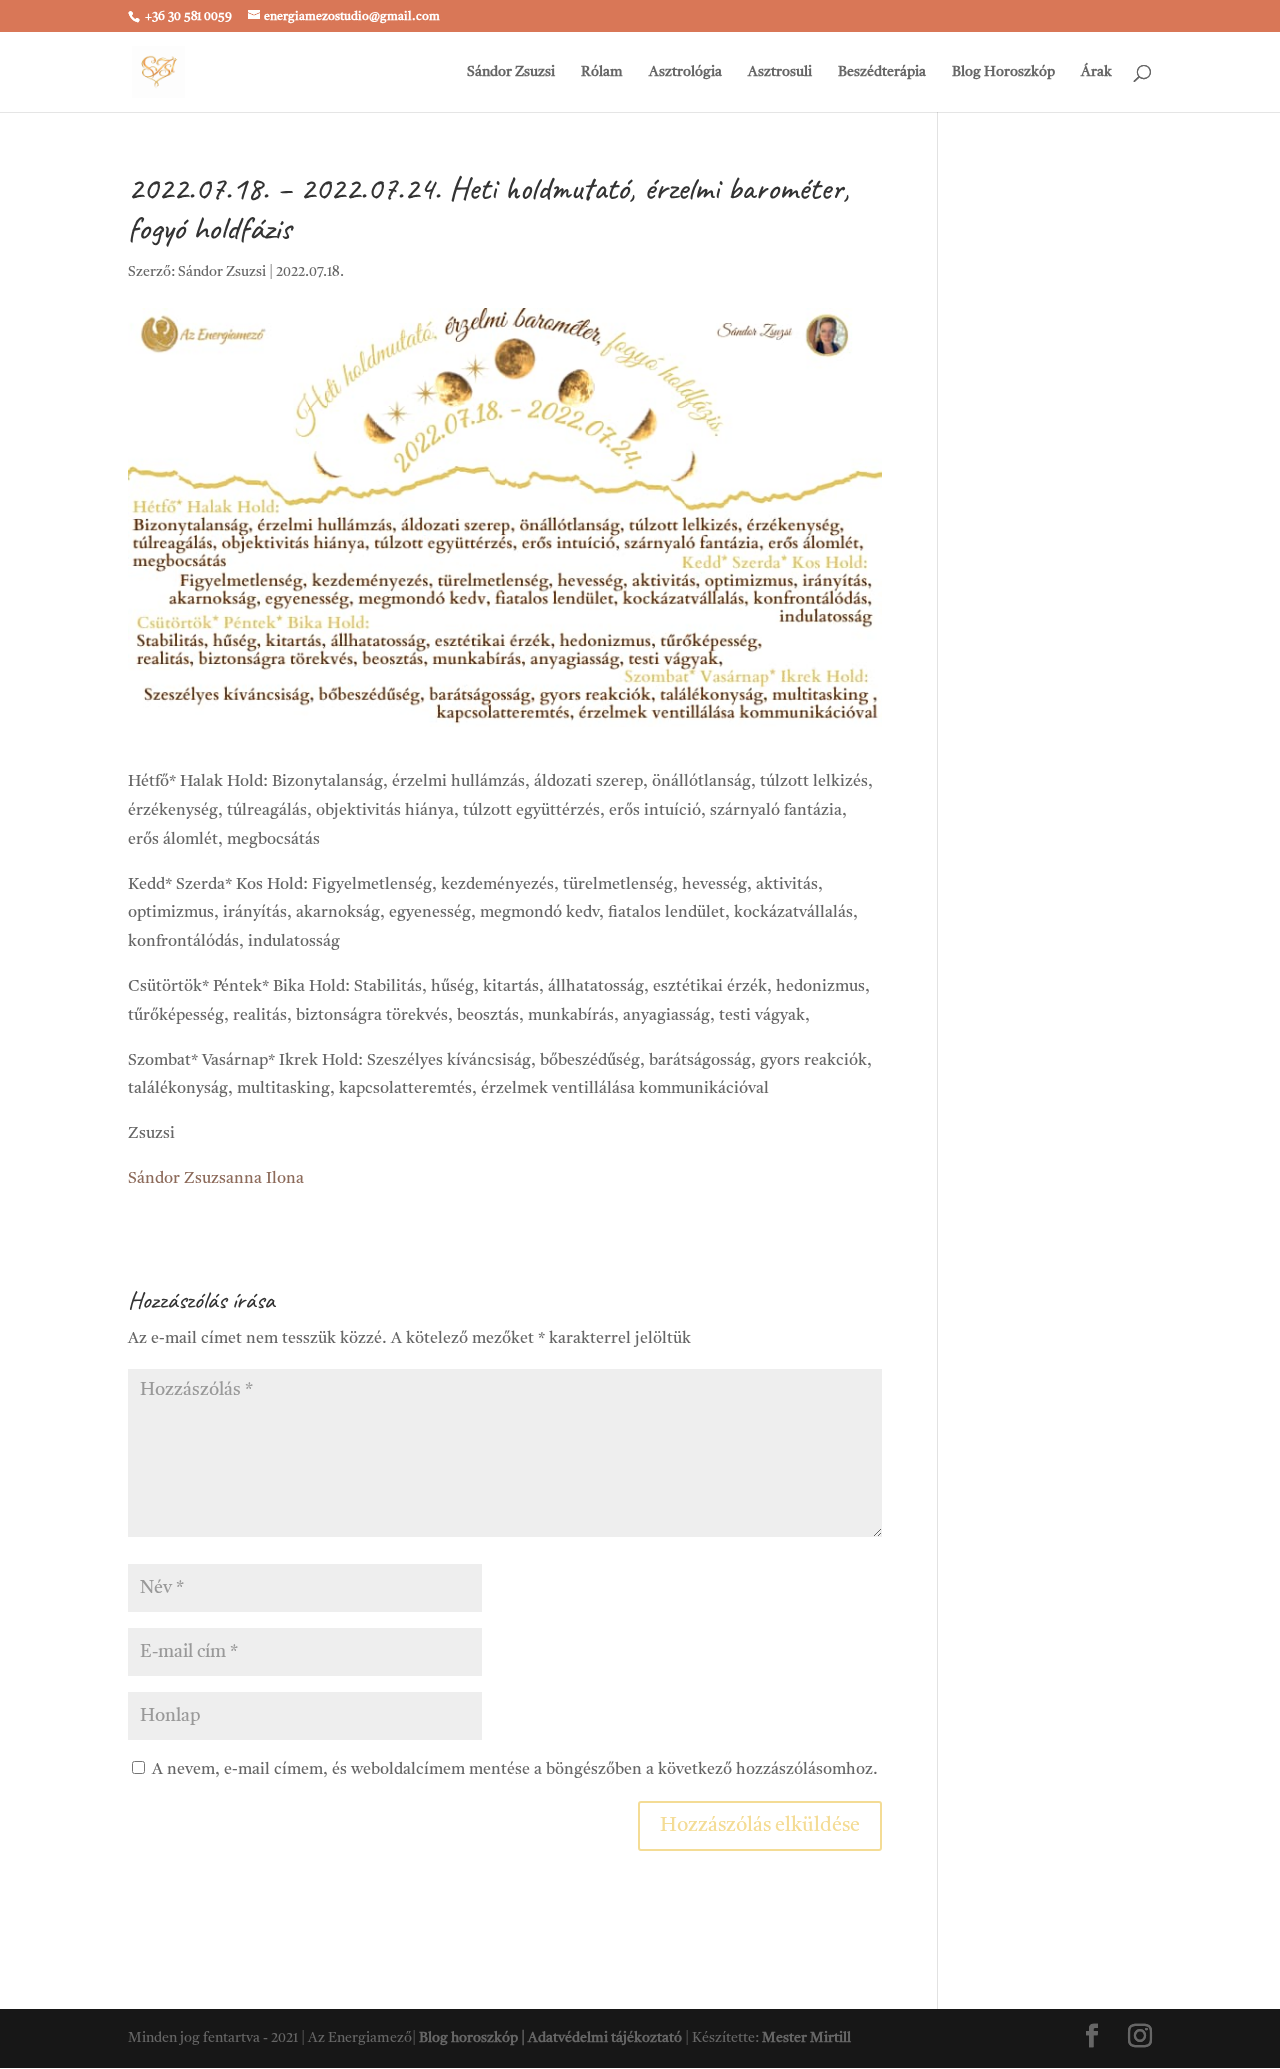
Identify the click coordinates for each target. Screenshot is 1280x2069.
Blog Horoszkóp (1003, 72)
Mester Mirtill (806, 2038)
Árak (1096, 72)
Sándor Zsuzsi (511, 72)
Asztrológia (685, 72)
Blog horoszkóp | (473, 2038)
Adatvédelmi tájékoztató (605, 2038)
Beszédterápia (882, 72)
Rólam (602, 72)
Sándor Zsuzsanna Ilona (216, 1179)
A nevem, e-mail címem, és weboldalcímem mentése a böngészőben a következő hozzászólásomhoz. (515, 1770)
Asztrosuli (780, 72)
